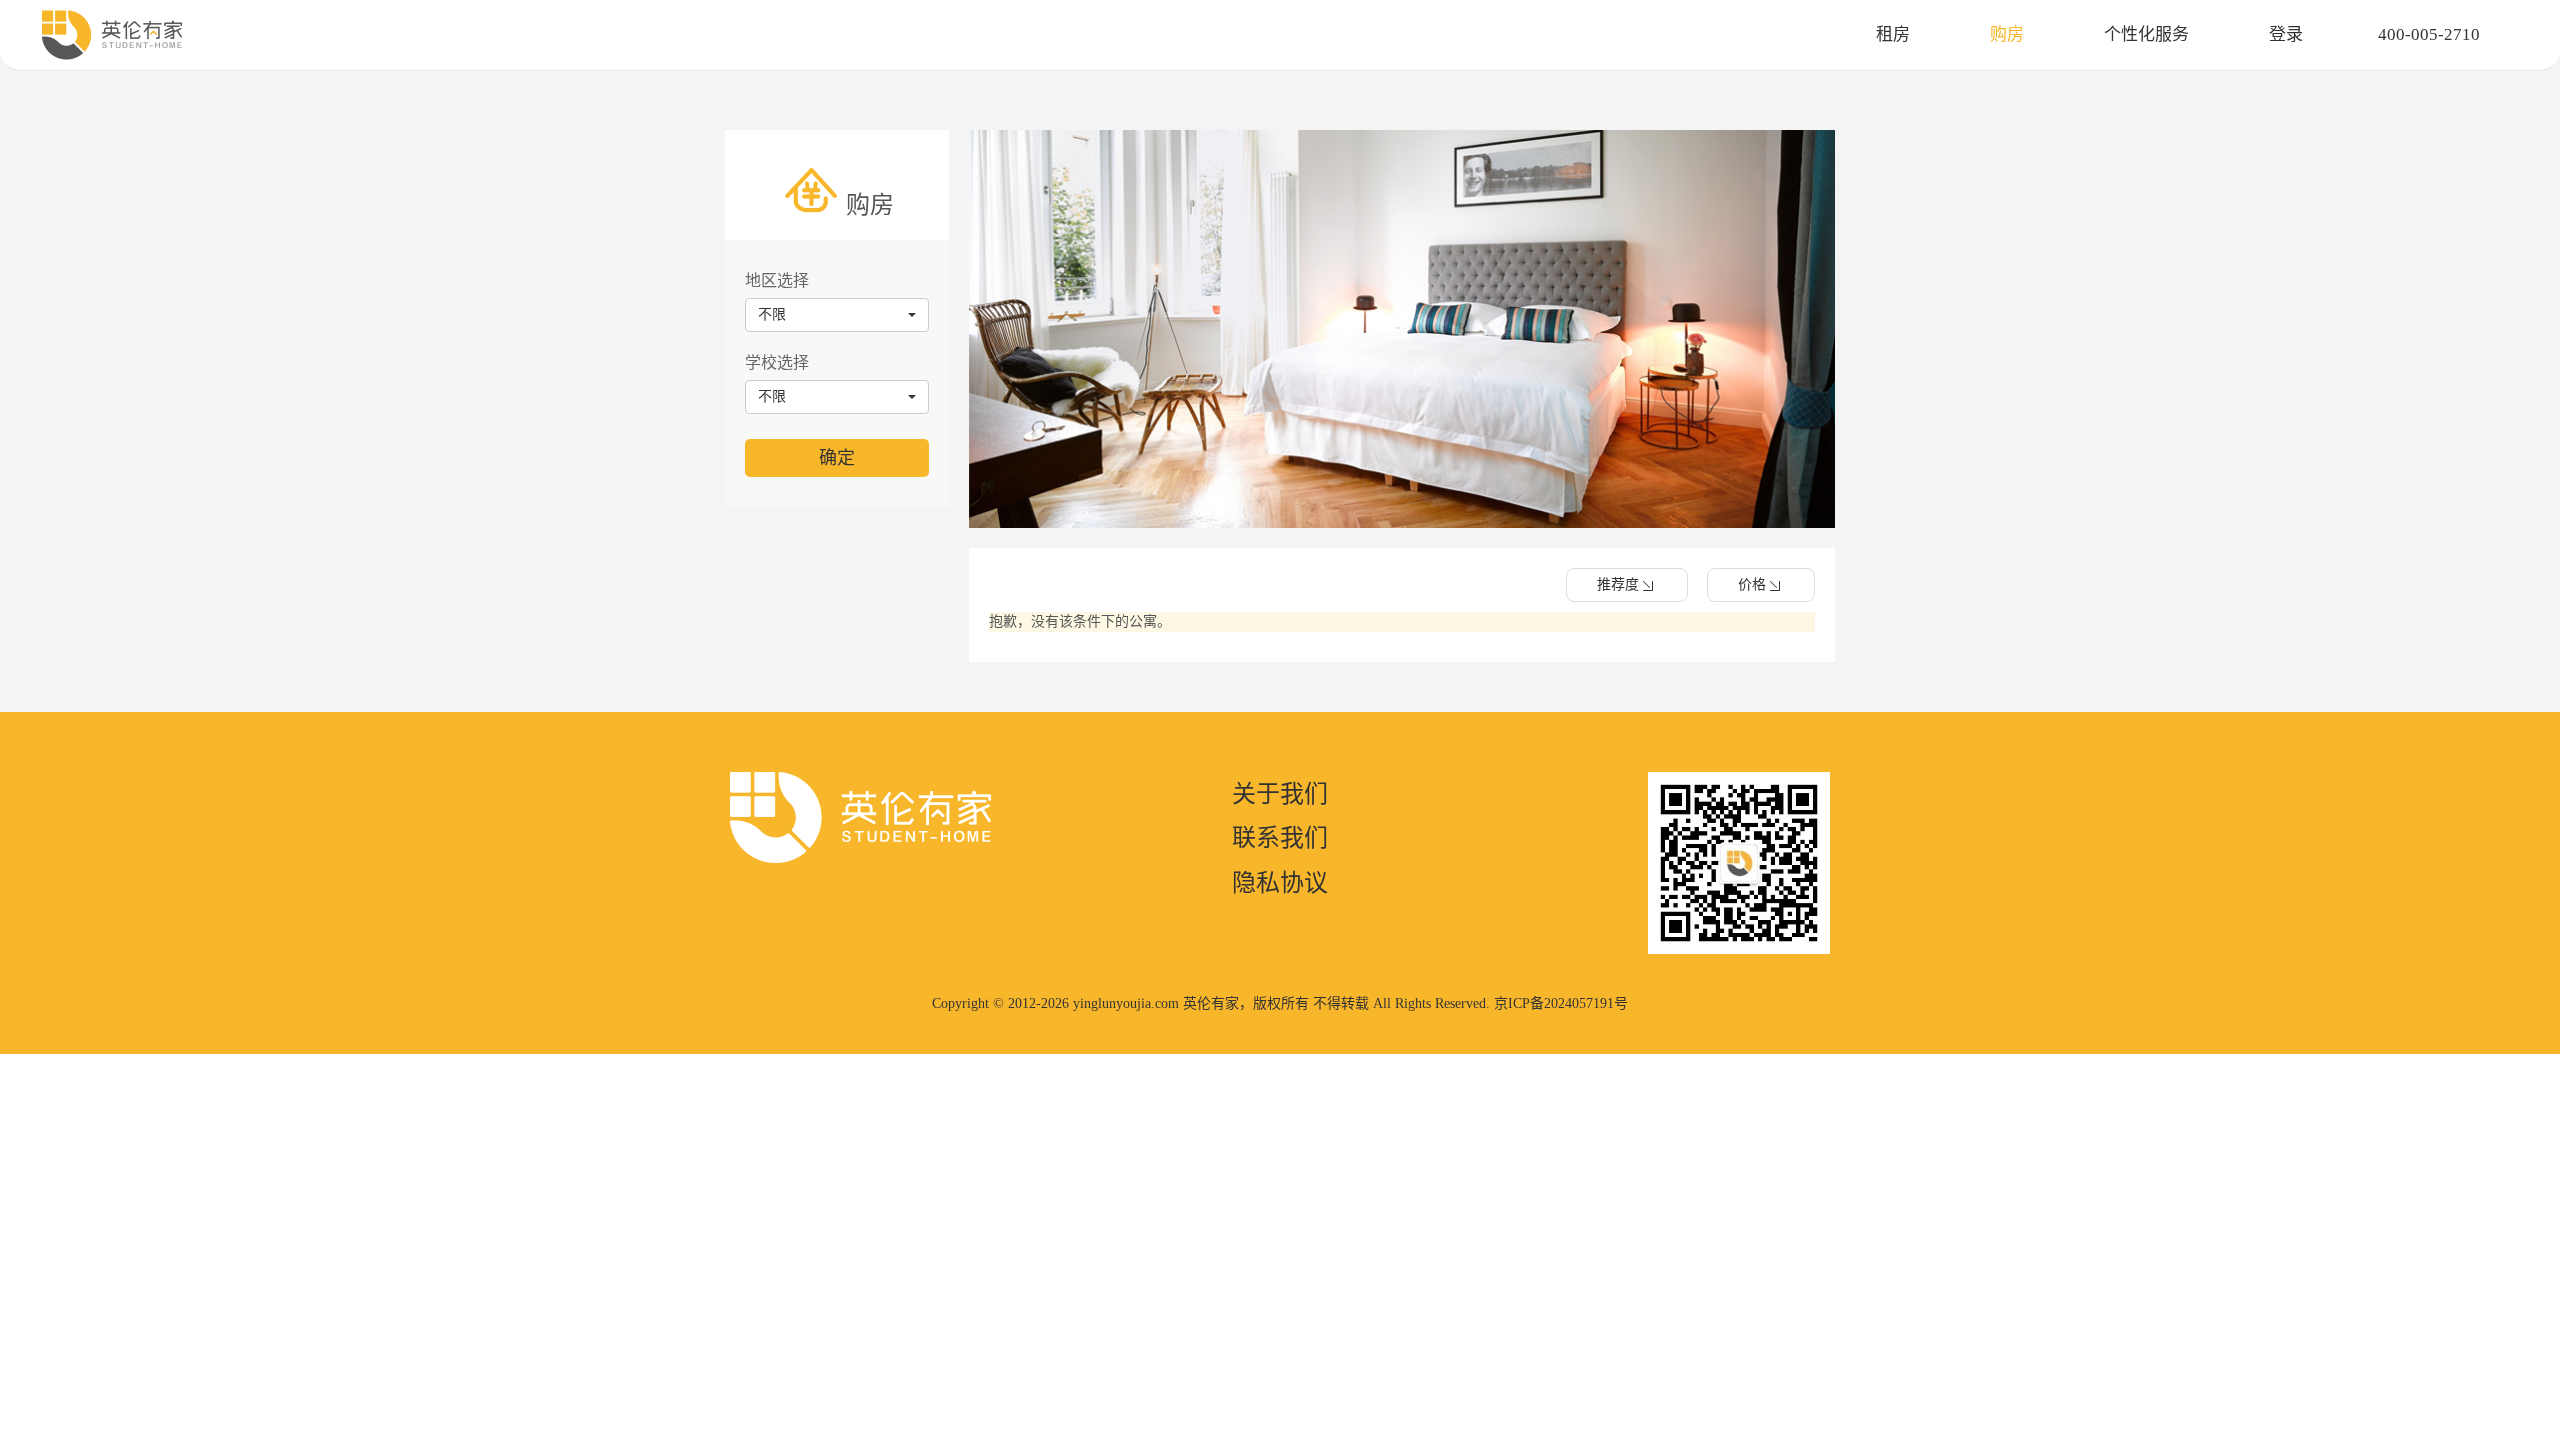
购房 (2007, 34)
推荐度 (1618, 584)
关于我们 (1280, 794)
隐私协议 (1280, 883)
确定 (837, 458)
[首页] (111, 35)
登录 (2286, 34)
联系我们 (1280, 838)
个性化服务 (2146, 34)
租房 (1893, 34)
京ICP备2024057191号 (1561, 1003)
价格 (1752, 584)
